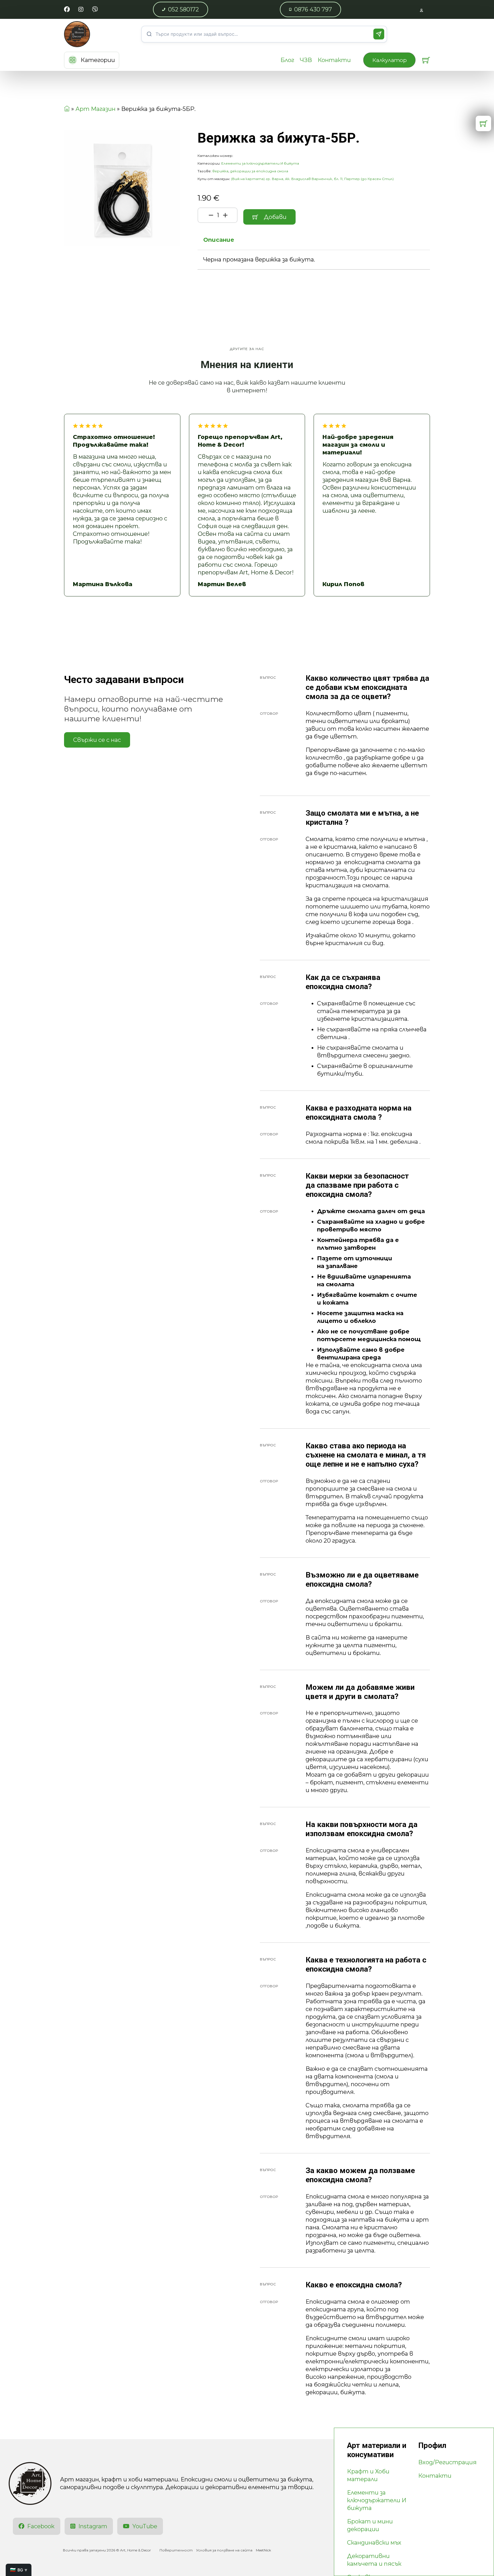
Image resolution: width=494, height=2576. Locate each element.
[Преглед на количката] (426, 60)
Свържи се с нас (97, 740)
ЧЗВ (306, 60)
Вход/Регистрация (447, 2462)
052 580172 (184, 9)
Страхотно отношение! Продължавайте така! (114, 441)
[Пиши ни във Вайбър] (95, 10)
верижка (220, 171)
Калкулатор (389, 60)
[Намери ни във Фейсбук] (67, 10)
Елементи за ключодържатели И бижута (260, 163)
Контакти (334, 60)
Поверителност (176, 2550)
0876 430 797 (313, 9)
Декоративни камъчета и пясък (374, 2560)
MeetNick (263, 2550)
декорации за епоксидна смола (259, 171)
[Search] (379, 34)
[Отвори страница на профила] (422, 10)
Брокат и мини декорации (370, 2525)
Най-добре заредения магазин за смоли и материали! (358, 445)
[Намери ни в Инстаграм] (81, 10)
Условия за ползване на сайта (224, 2550)
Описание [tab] (219, 240)
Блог (287, 60)
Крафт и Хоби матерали (368, 2475)
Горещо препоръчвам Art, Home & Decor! (240, 441)
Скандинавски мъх (374, 2543)
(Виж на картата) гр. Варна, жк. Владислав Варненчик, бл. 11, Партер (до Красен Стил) (312, 179)
